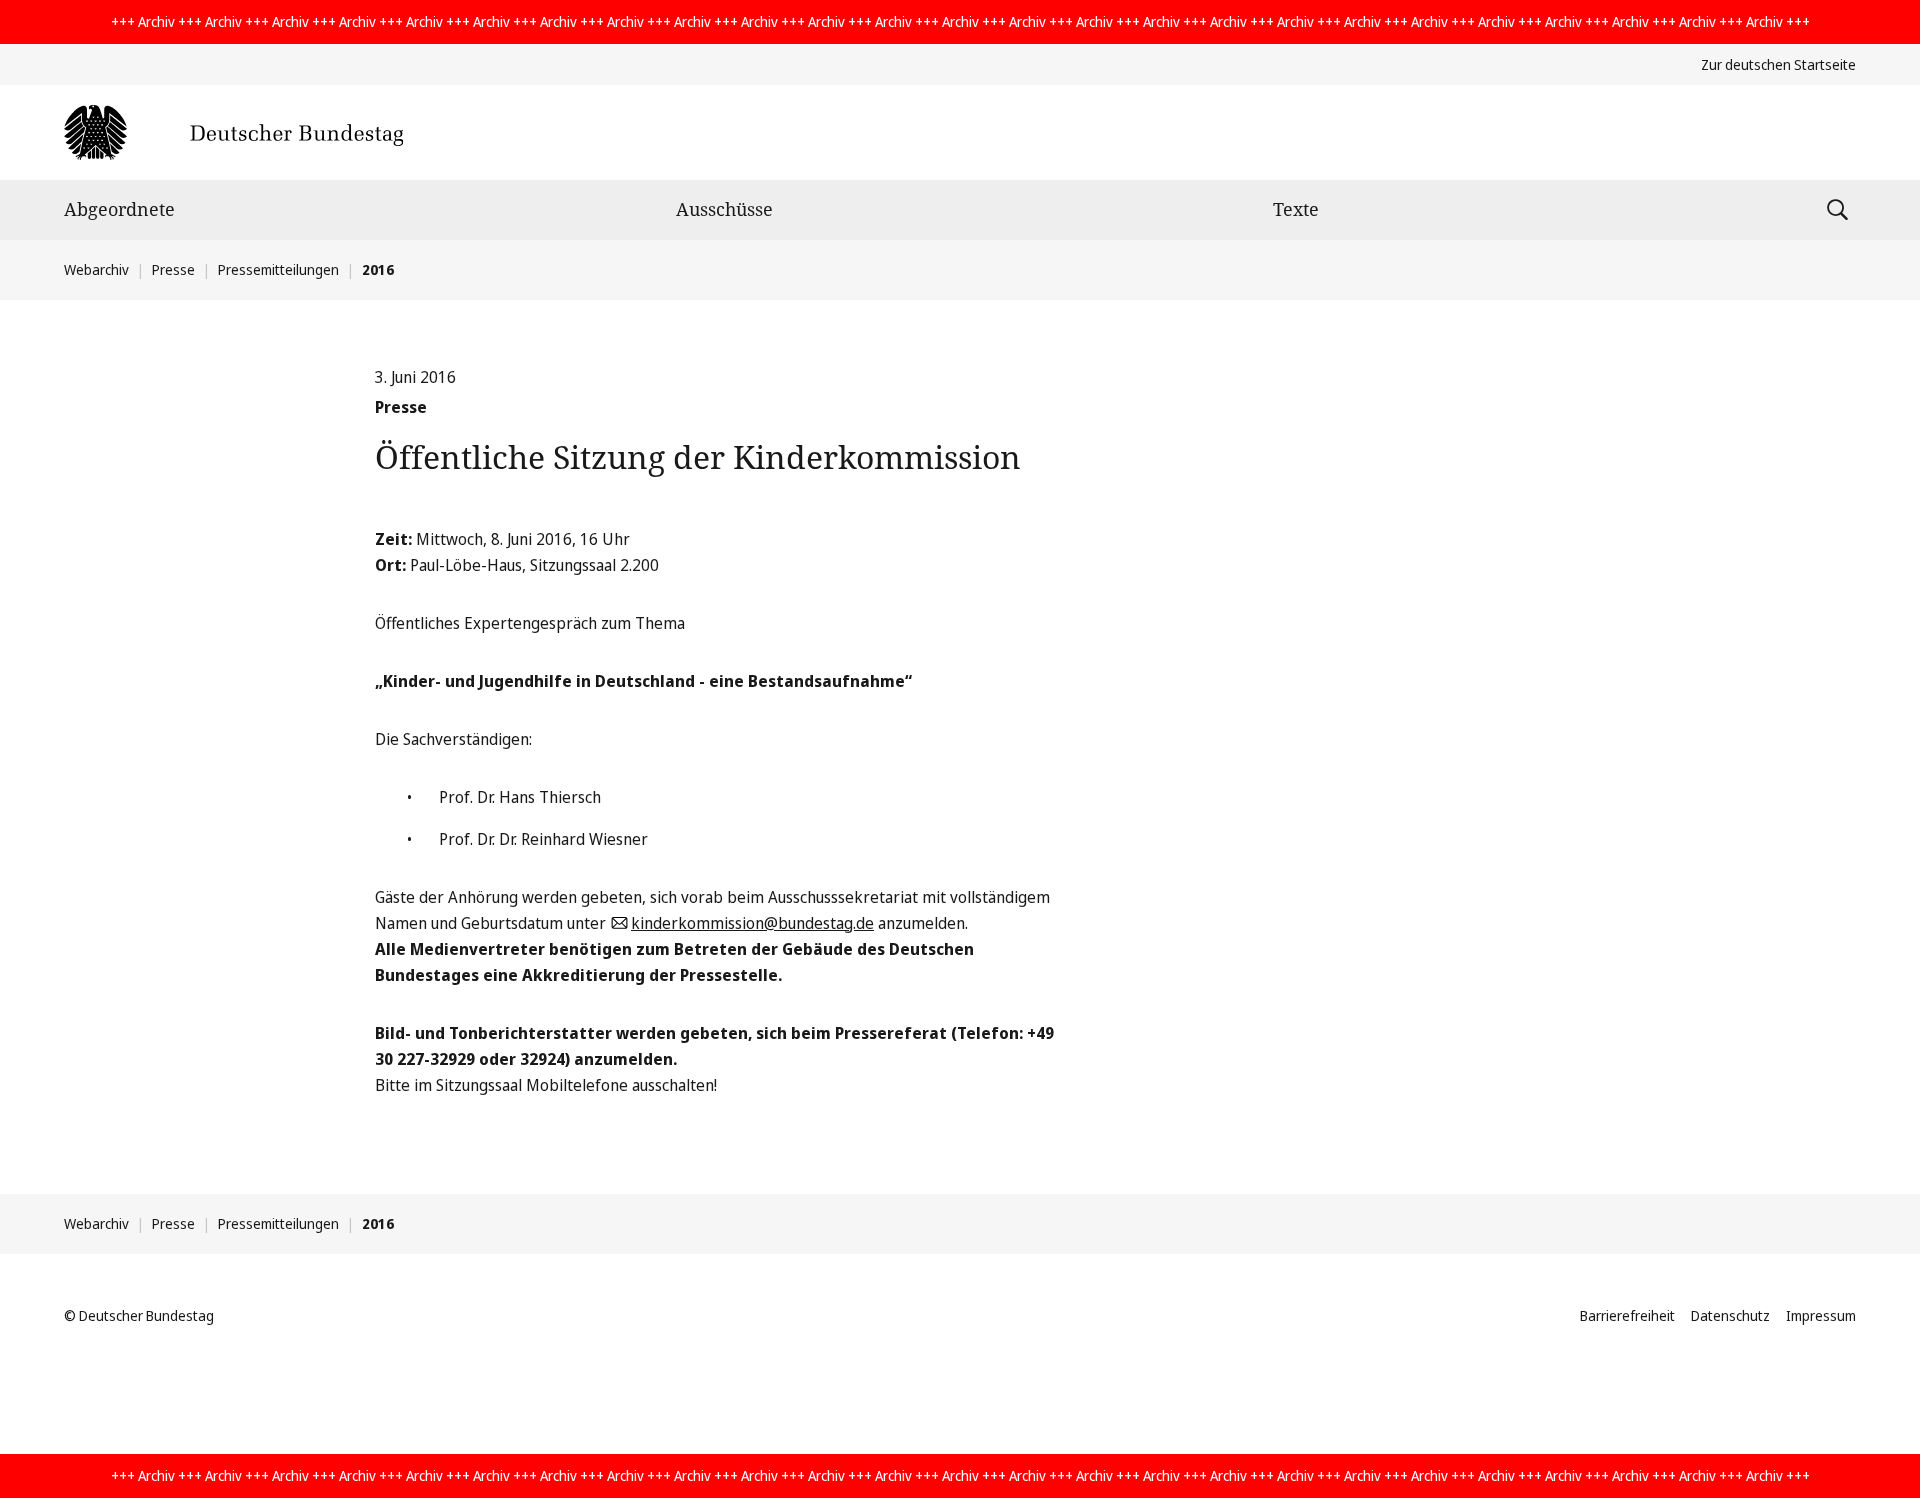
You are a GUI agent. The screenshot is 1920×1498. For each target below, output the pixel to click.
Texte (1296, 209)
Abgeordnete (119, 209)
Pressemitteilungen (278, 269)
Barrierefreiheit (1627, 1315)
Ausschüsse (724, 209)
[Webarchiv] (233, 132)
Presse (173, 269)
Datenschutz (1730, 1315)
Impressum (1821, 1315)
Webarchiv (96, 269)
